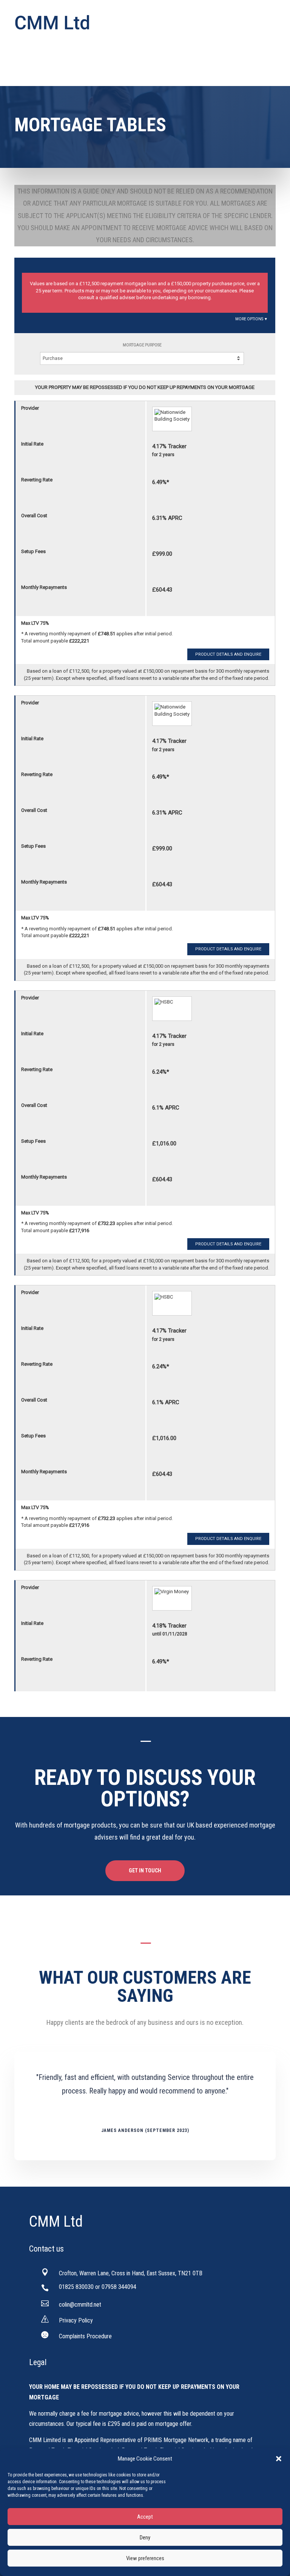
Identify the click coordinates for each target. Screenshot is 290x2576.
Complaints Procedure (85, 2336)
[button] (279, 2459)
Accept (145, 2517)
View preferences (145, 2558)
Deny (145, 2538)
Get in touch (145, 1871)
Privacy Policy (76, 2320)
